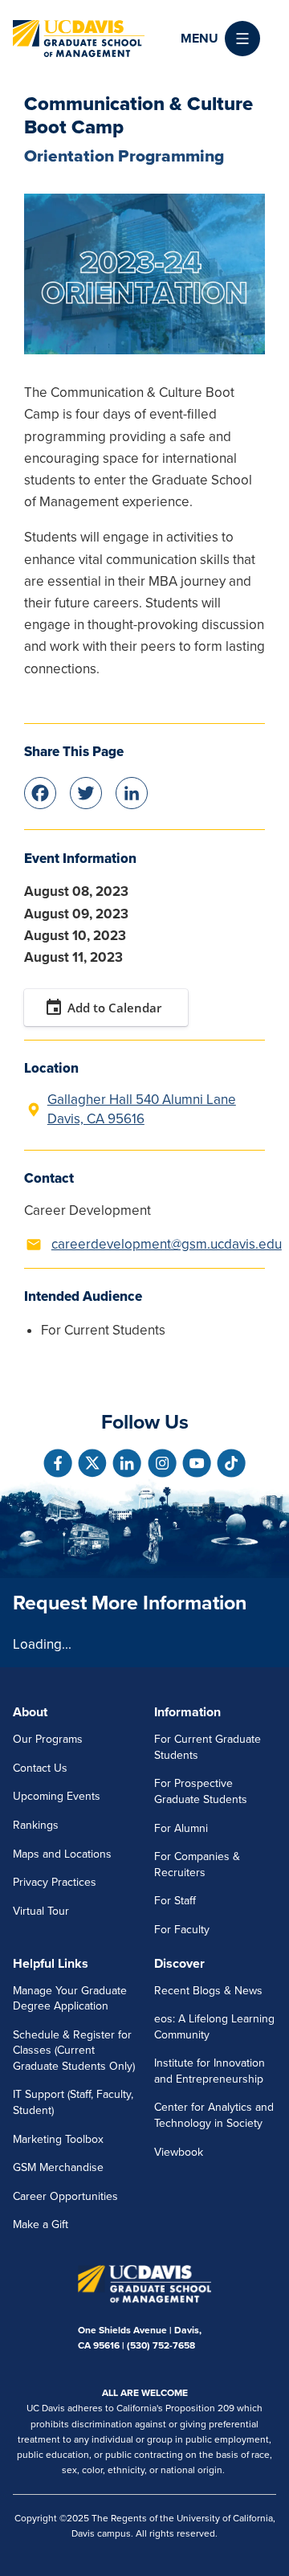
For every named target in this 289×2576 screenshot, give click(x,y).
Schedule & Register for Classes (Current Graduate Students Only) (74, 2051)
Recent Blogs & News (208, 1991)
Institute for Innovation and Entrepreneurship (210, 2071)
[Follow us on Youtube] (197, 1463)
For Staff (175, 1901)
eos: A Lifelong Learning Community (214, 2027)
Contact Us (40, 1768)
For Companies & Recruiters (197, 1865)
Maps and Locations (62, 1854)
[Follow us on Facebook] (58, 1463)
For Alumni (181, 1828)
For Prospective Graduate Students (201, 1791)
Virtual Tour (41, 1911)
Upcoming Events (57, 1796)
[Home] (79, 39)
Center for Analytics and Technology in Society (214, 2115)
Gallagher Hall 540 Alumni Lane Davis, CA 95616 (142, 1109)
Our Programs (48, 1739)
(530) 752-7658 (161, 2345)
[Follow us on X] (92, 1463)
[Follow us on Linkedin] (127, 1463)
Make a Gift (41, 2224)
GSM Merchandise (58, 2167)
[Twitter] (86, 792)
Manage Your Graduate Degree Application (70, 1999)
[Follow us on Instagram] (162, 1463)
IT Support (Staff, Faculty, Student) (73, 2102)
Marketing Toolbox (58, 2139)
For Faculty (182, 1930)
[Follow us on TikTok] (231, 1463)
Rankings (36, 1825)
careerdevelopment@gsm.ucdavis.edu (167, 1244)
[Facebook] (40, 792)
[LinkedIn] (132, 792)
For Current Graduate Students (208, 1747)
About (30, 1712)
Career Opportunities (65, 2196)
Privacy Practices (55, 1882)
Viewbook (179, 2152)
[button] (220, 39)
